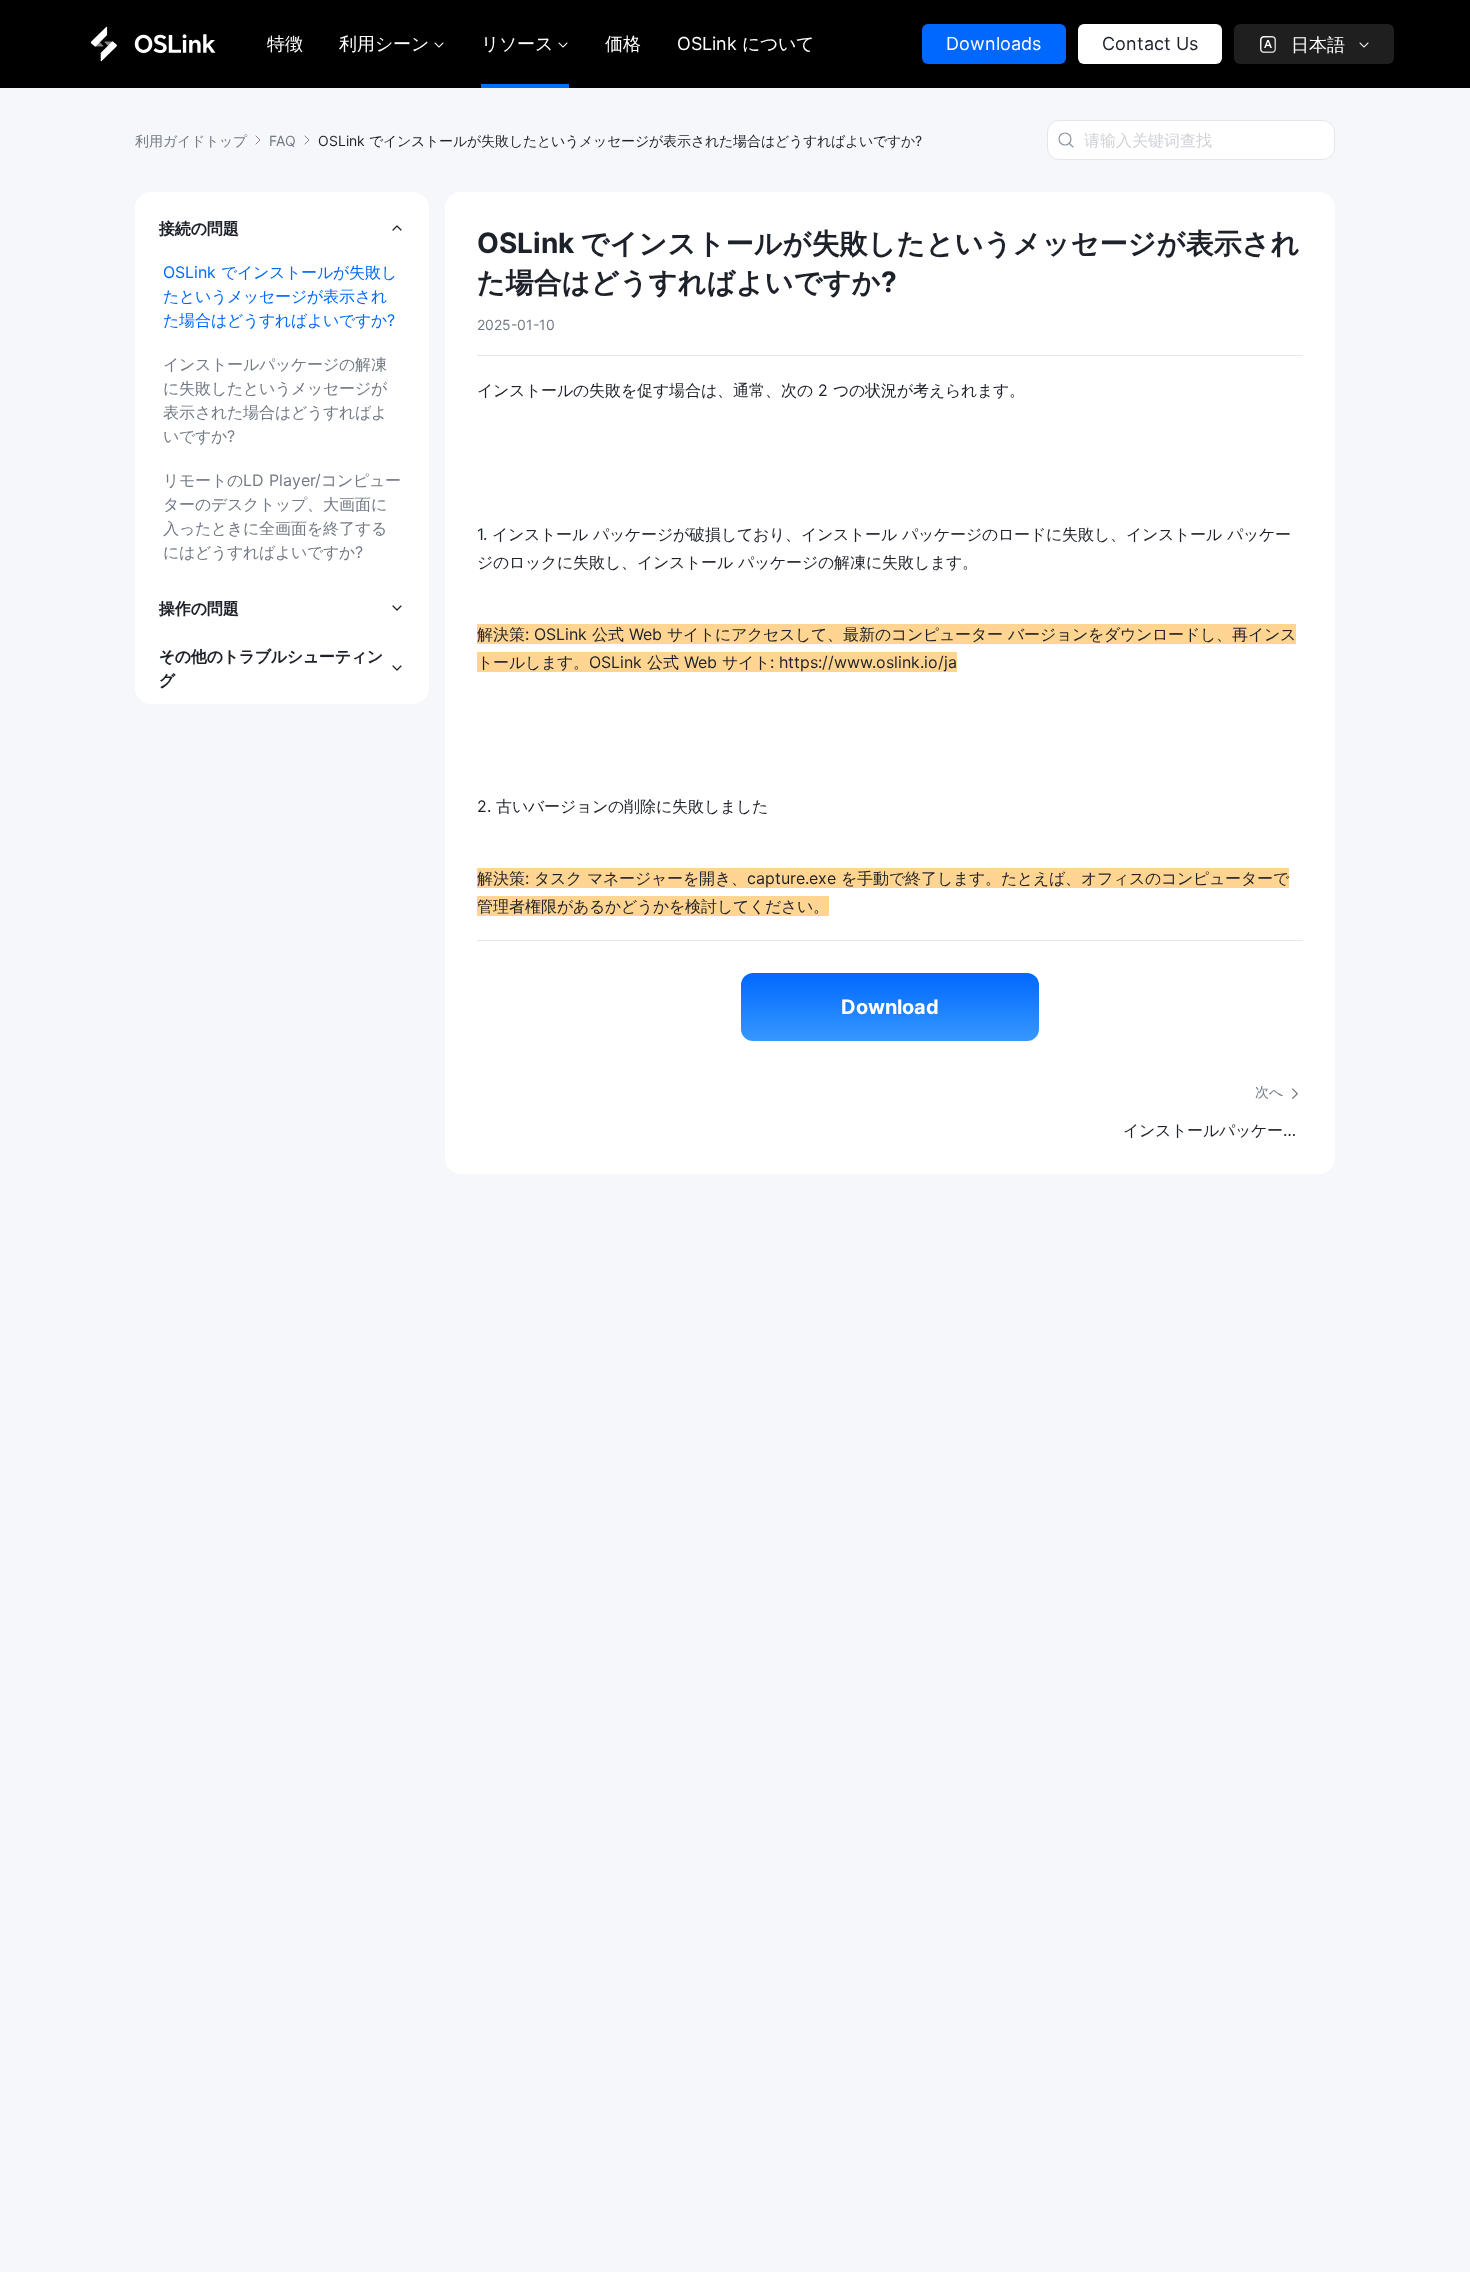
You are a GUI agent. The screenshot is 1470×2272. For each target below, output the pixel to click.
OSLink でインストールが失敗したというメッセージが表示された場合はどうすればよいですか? (280, 296)
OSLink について (745, 43)
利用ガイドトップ (191, 140)
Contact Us (1150, 43)
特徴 (285, 43)
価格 (623, 43)
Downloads (993, 43)
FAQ (282, 140)
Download (890, 1007)
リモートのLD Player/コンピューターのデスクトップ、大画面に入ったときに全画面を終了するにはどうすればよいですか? (282, 516)
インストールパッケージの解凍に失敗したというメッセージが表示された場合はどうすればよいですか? (275, 400)
